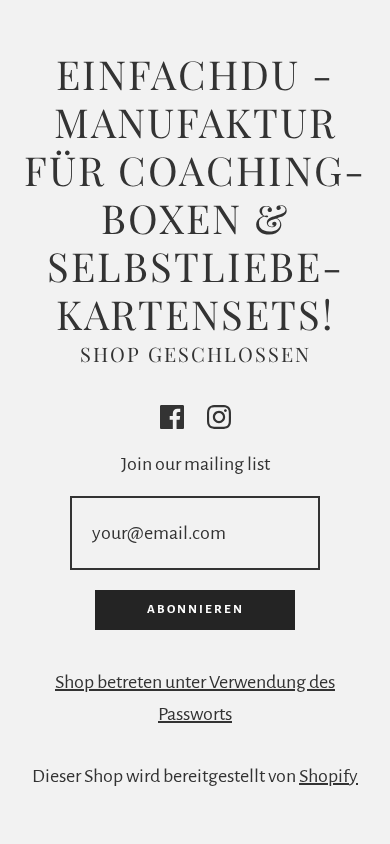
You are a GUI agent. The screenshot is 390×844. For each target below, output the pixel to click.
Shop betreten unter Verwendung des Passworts (195, 698)
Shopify (328, 776)
